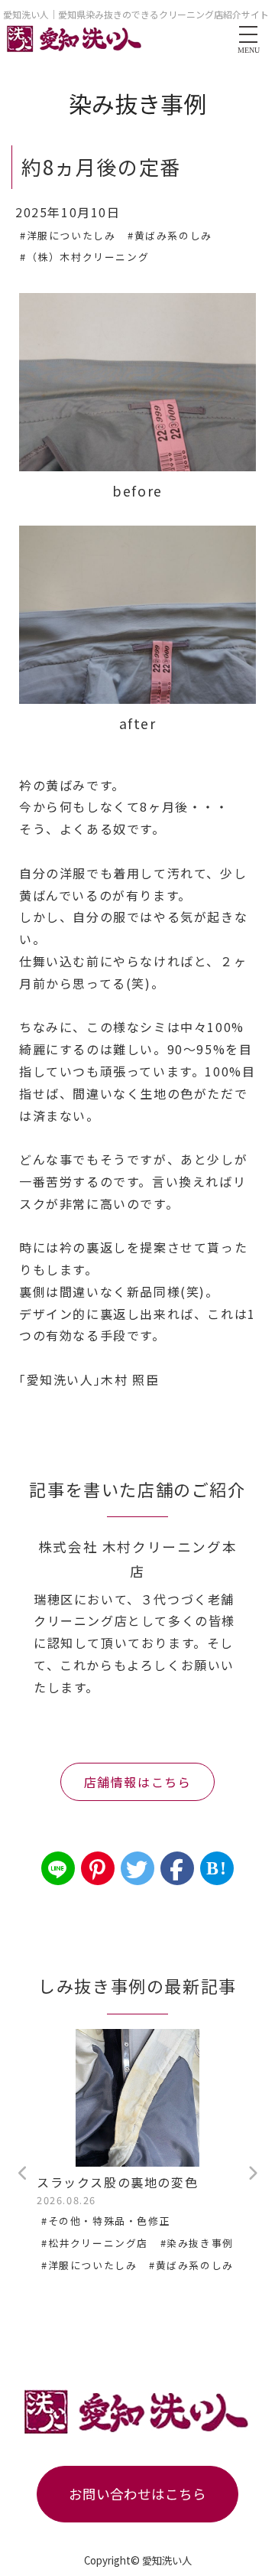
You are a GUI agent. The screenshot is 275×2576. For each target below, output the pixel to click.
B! (217, 1868)
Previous (23, 2174)
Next (252, 2174)
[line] (58, 1868)
